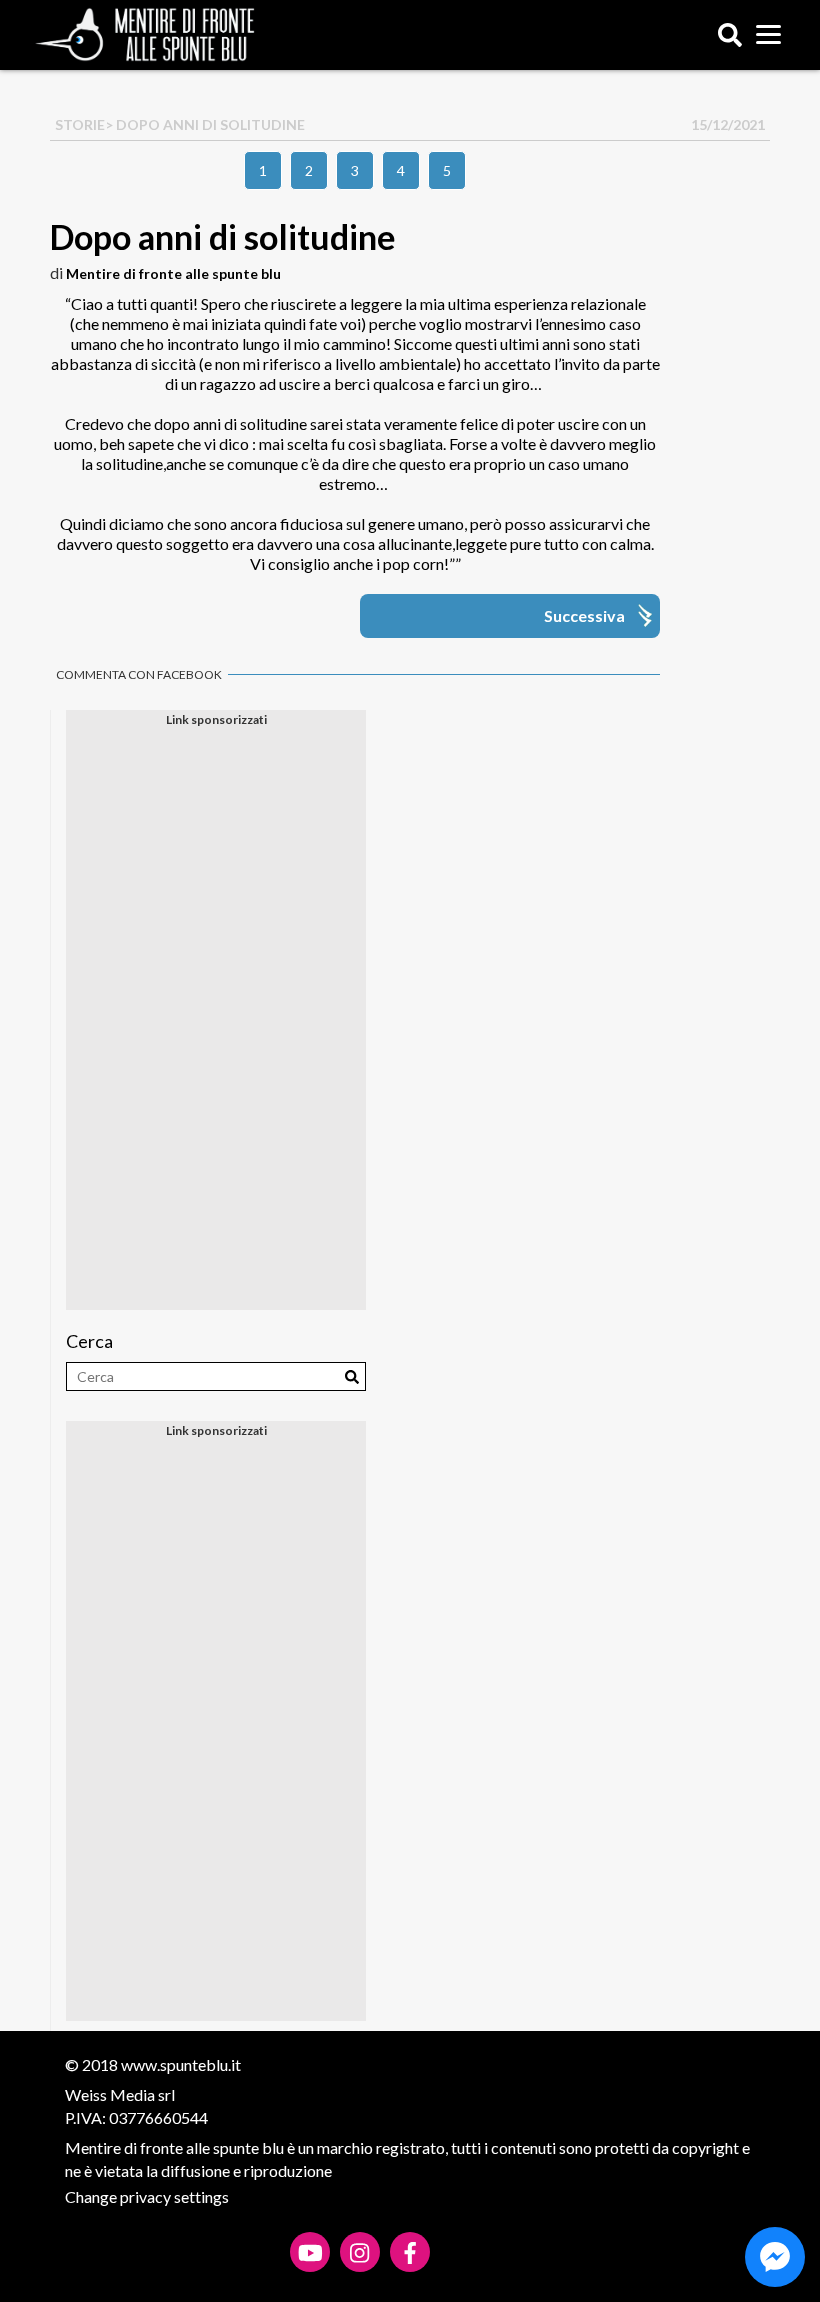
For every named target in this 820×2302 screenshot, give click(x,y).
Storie (80, 124)
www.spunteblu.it (181, 2064)
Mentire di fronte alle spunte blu (173, 273)
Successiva (584, 615)
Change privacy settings (147, 2196)
